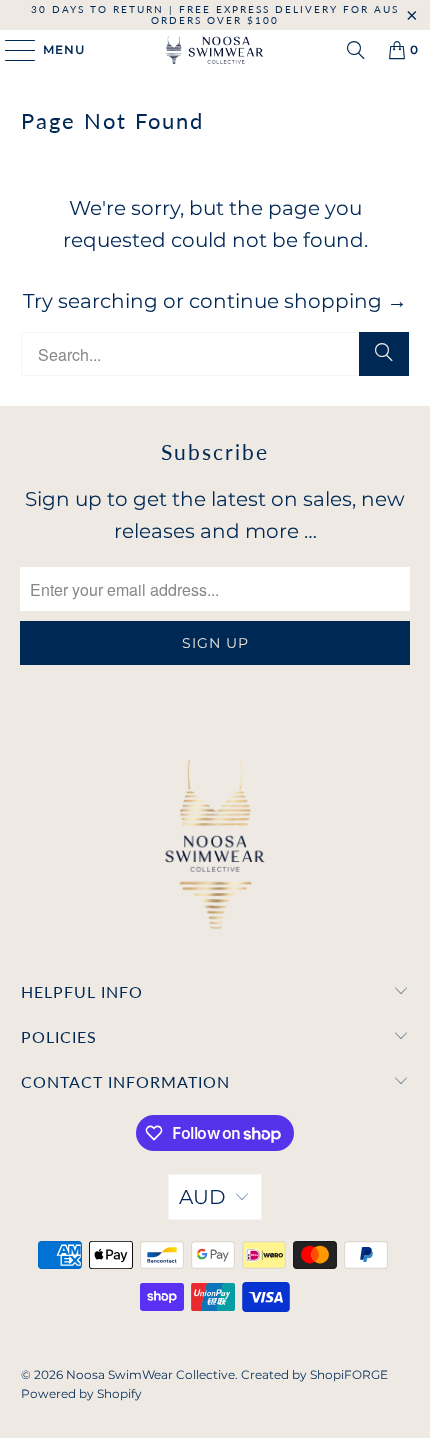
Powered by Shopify (81, 1393)
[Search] (356, 50)
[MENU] (10, 50)
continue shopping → (298, 301)
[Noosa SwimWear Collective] (215, 50)
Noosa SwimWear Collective (150, 1374)
